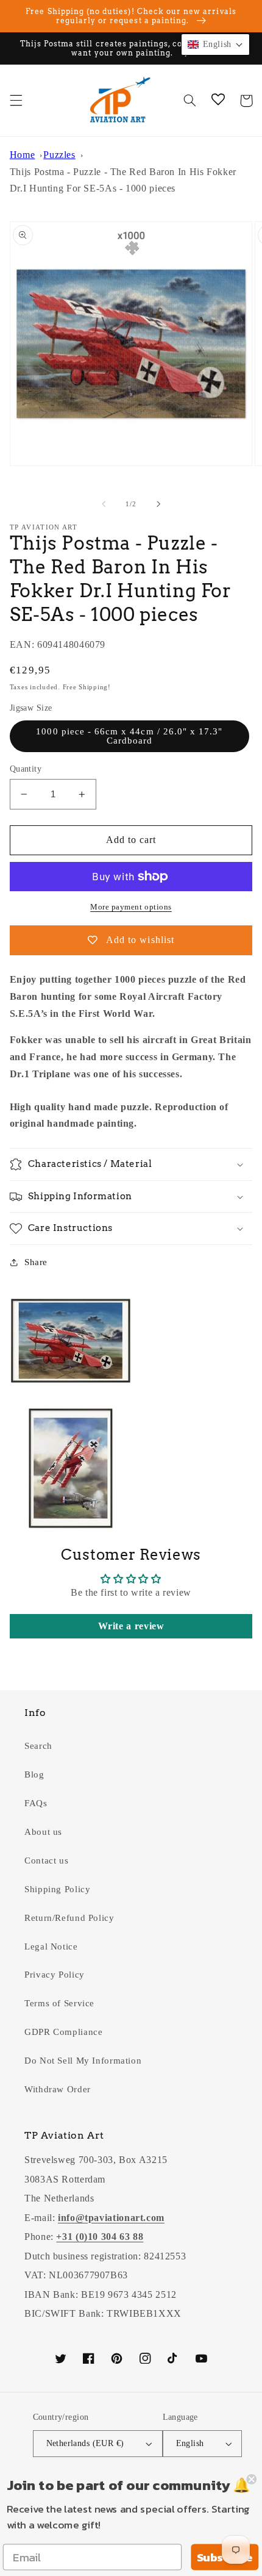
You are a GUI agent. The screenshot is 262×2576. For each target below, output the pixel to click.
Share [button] (36, 1262)
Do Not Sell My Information (83, 2061)
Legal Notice (51, 1946)
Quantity (26, 769)
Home (23, 155)
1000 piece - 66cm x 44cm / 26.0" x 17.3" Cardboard (129, 736)
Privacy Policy (55, 1975)
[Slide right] (158, 504)
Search (38, 1746)
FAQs (36, 1803)
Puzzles (59, 155)
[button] (16, 101)
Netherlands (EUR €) (85, 2443)
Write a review (131, 1626)
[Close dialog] (251, 2479)
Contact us (46, 1860)
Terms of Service (59, 2003)
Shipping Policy (57, 1889)
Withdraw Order (58, 2089)
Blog (34, 1774)
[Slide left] (104, 504)
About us (43, 1832)
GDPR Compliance (63, 2032)
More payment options (131, 907)
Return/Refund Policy (69, 1918)
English (190, 2443)
